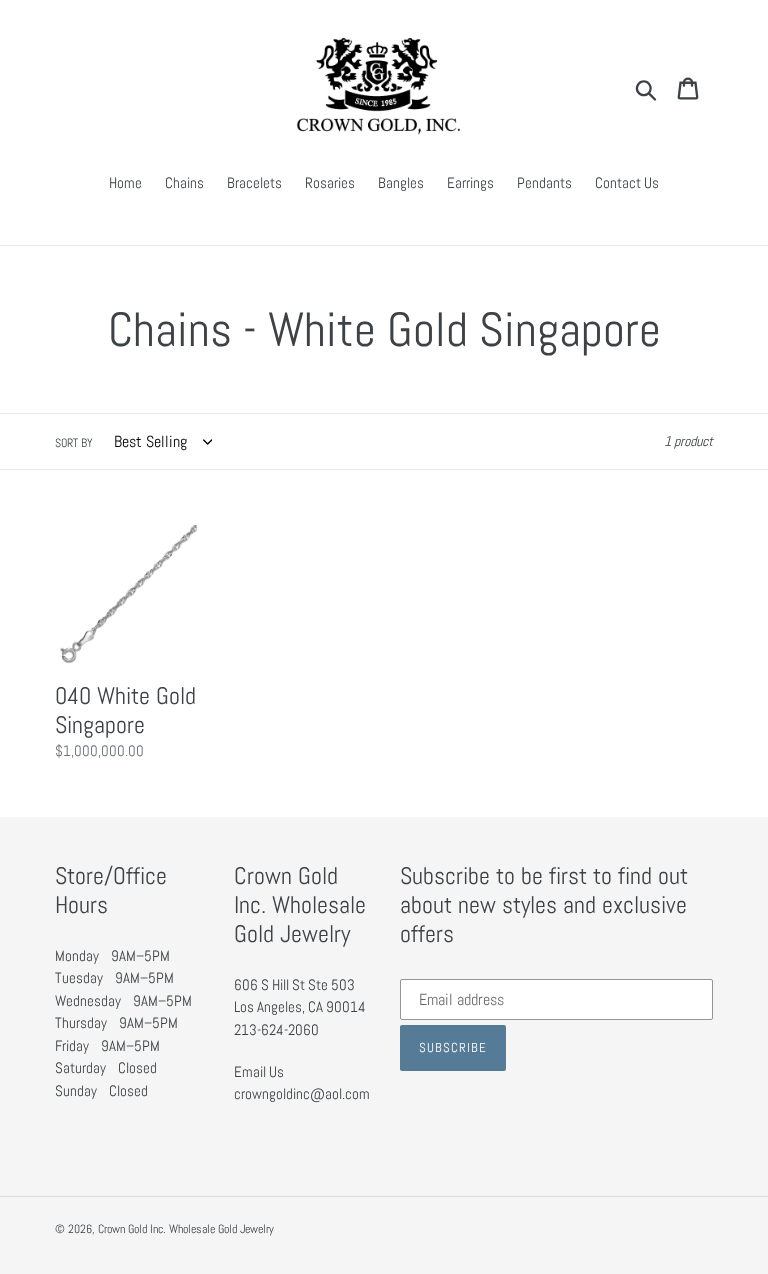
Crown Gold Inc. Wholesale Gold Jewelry (186, 1229)
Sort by (74, 443)
